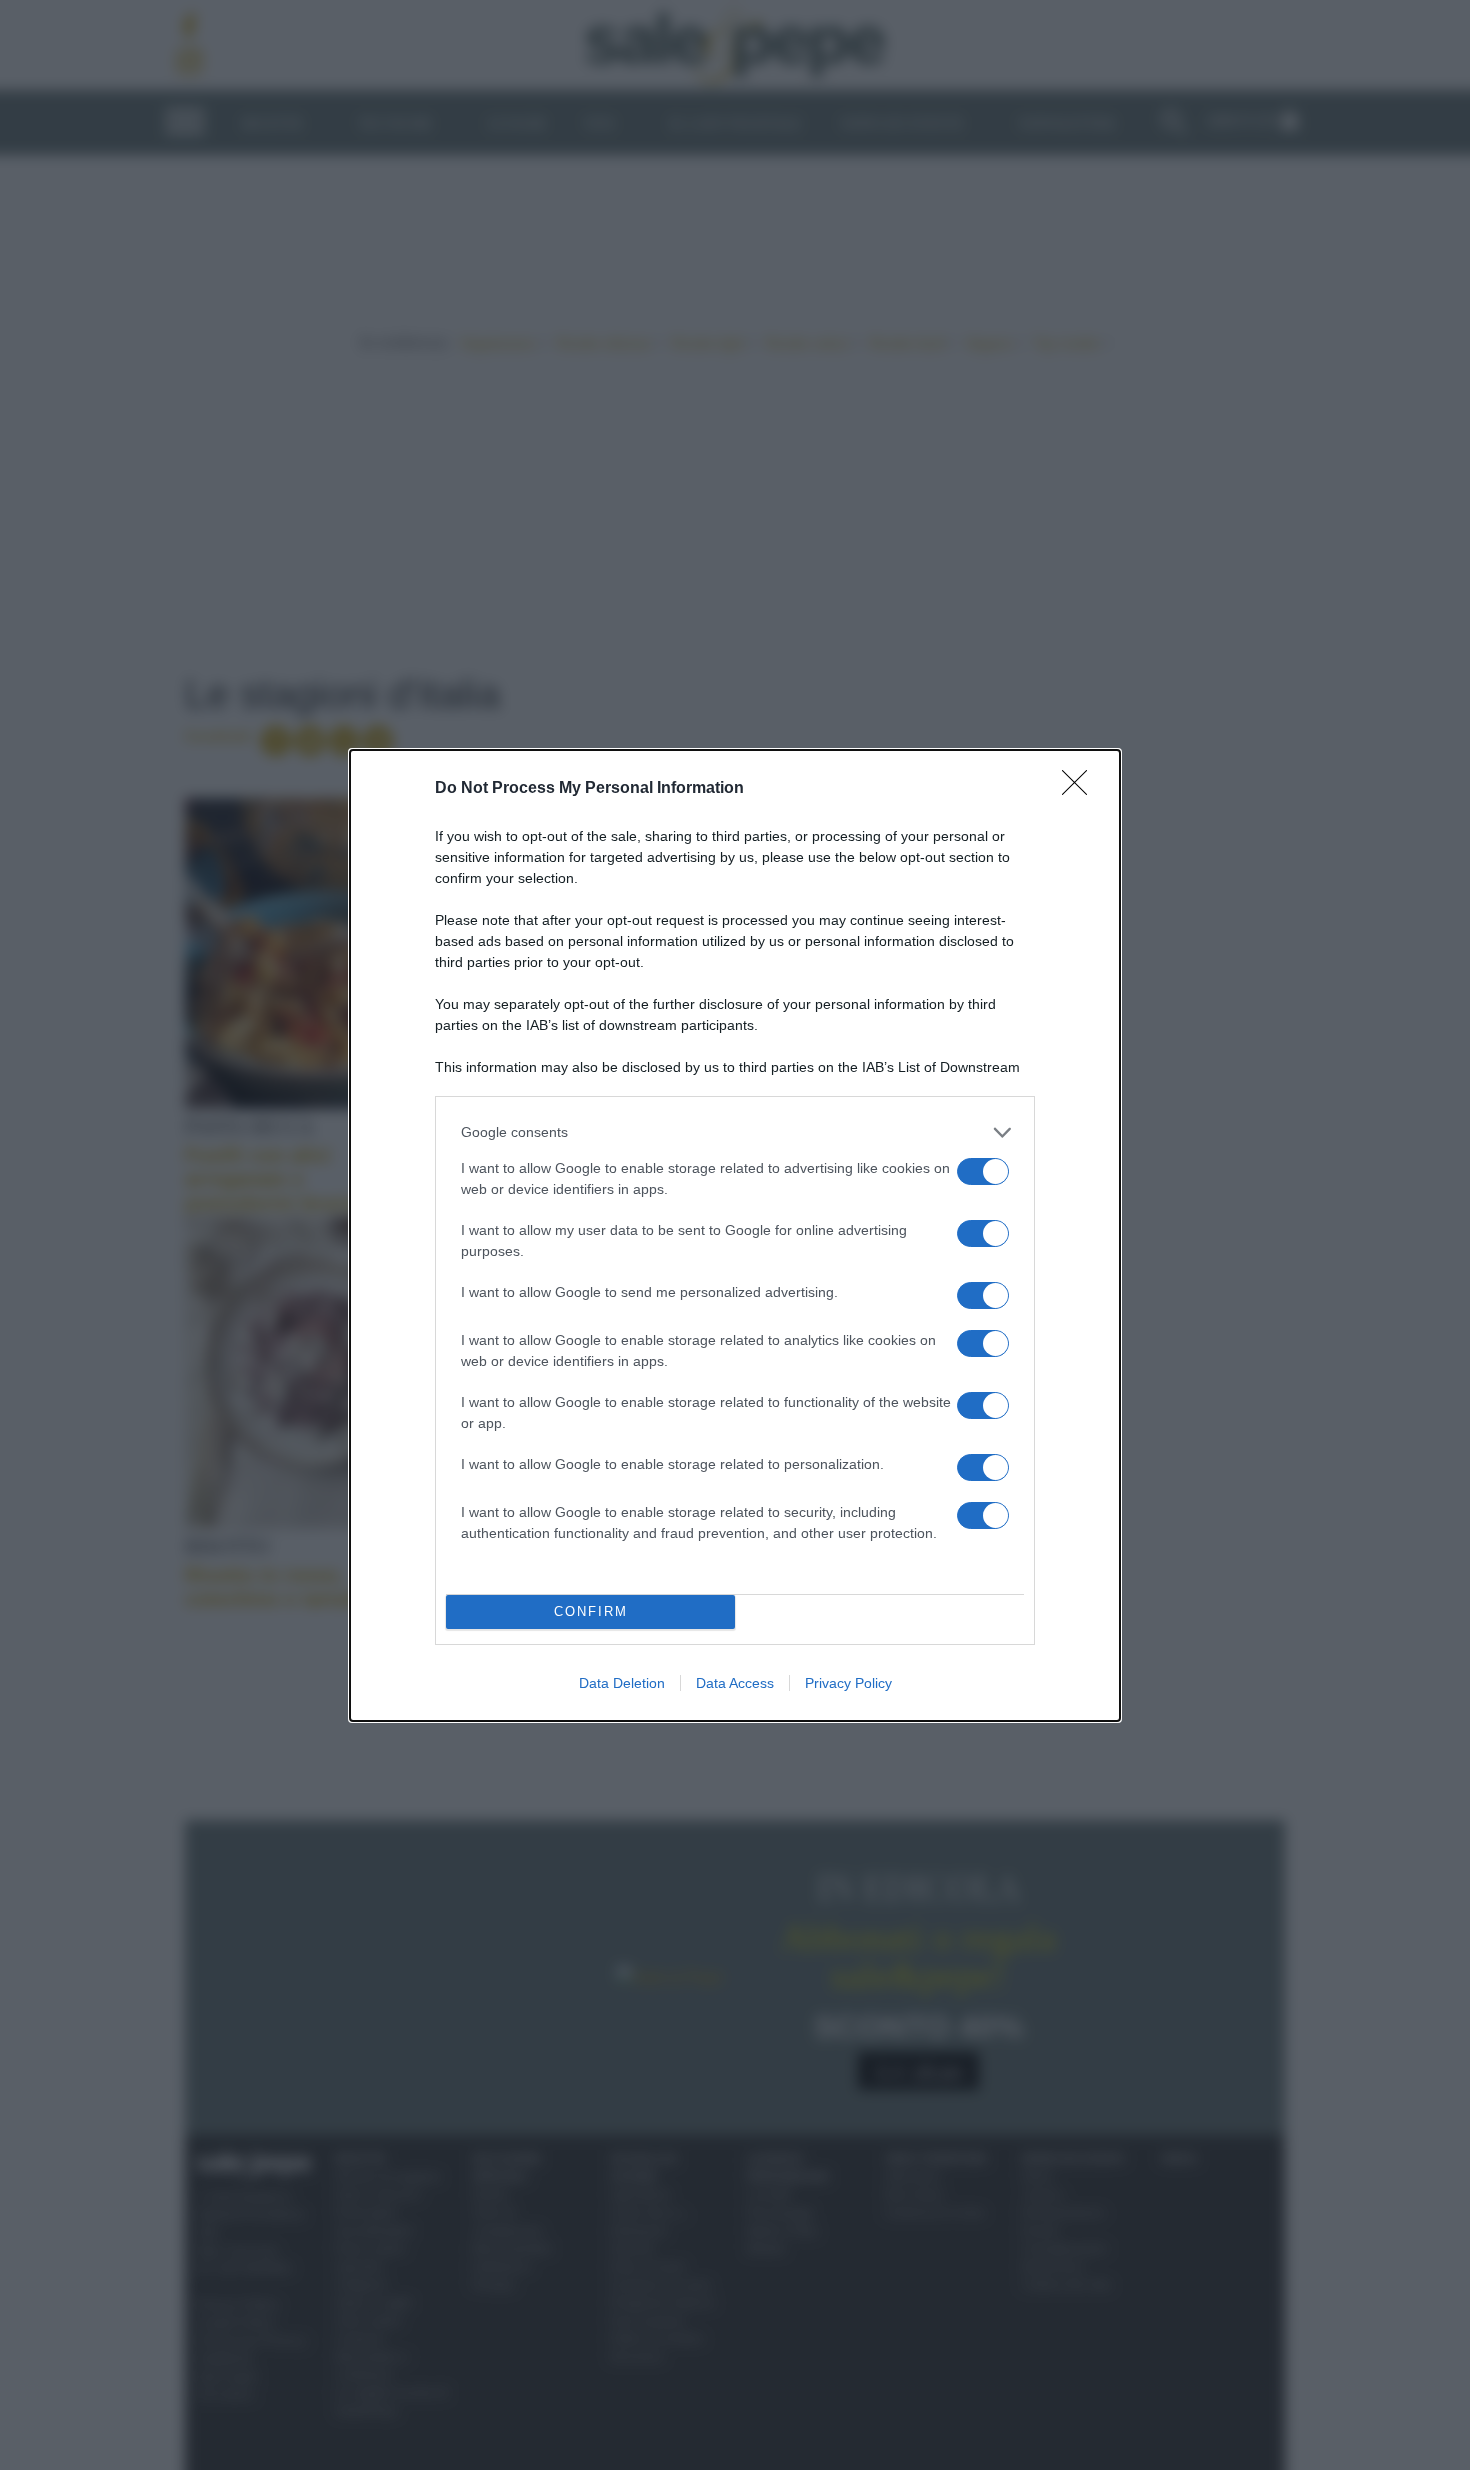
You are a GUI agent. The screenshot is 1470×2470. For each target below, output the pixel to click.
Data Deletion (622, 1683)
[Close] (1081, 789)
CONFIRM (591, 1611)
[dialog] (735, 1235)
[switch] (983, 1171)
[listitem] (735, 1132)
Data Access (735, 1683)
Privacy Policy (848, 1683)
